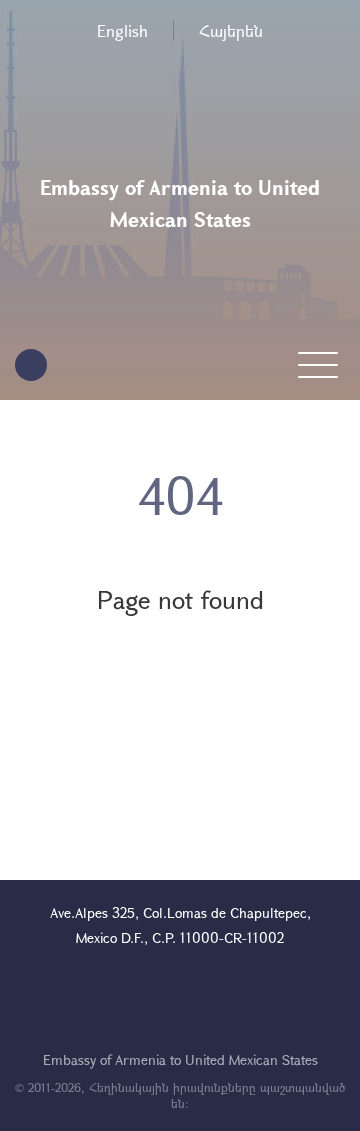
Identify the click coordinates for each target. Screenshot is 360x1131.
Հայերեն (231, 30)
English (122, 30)
